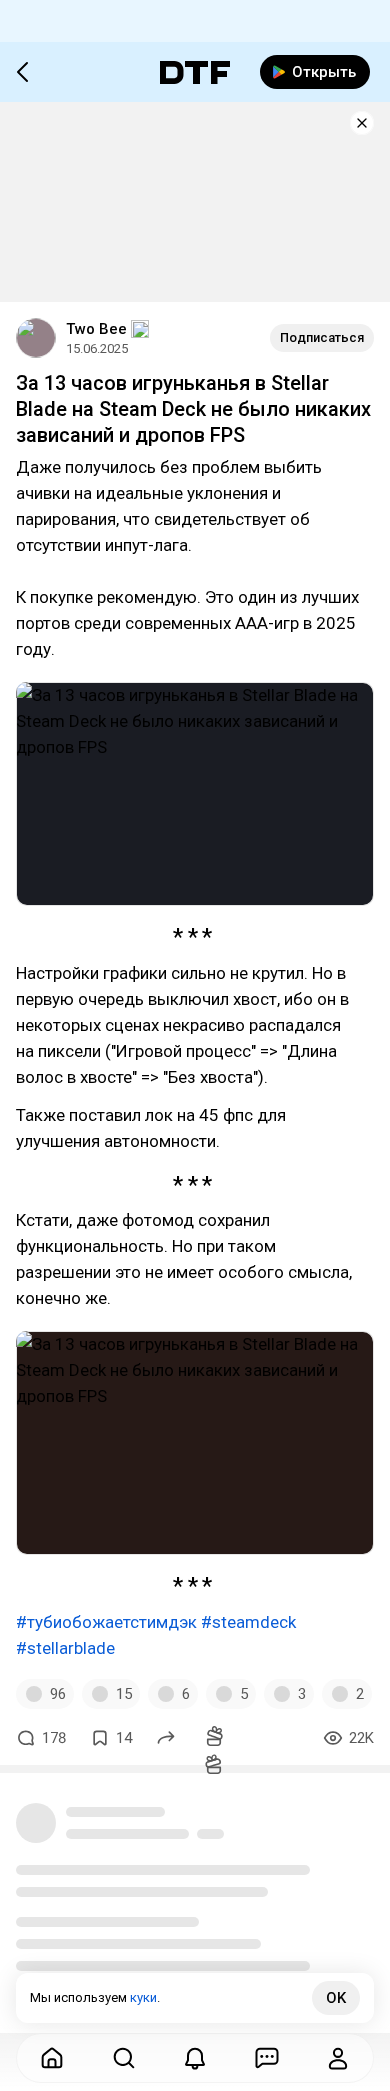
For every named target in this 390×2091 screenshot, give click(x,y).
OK (336, 1998)
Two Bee (96, 329)
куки (143, 1997)
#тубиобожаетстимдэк (106, 1622)
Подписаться (322, 337)
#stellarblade (65, 1648)
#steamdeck (248, 1622)
